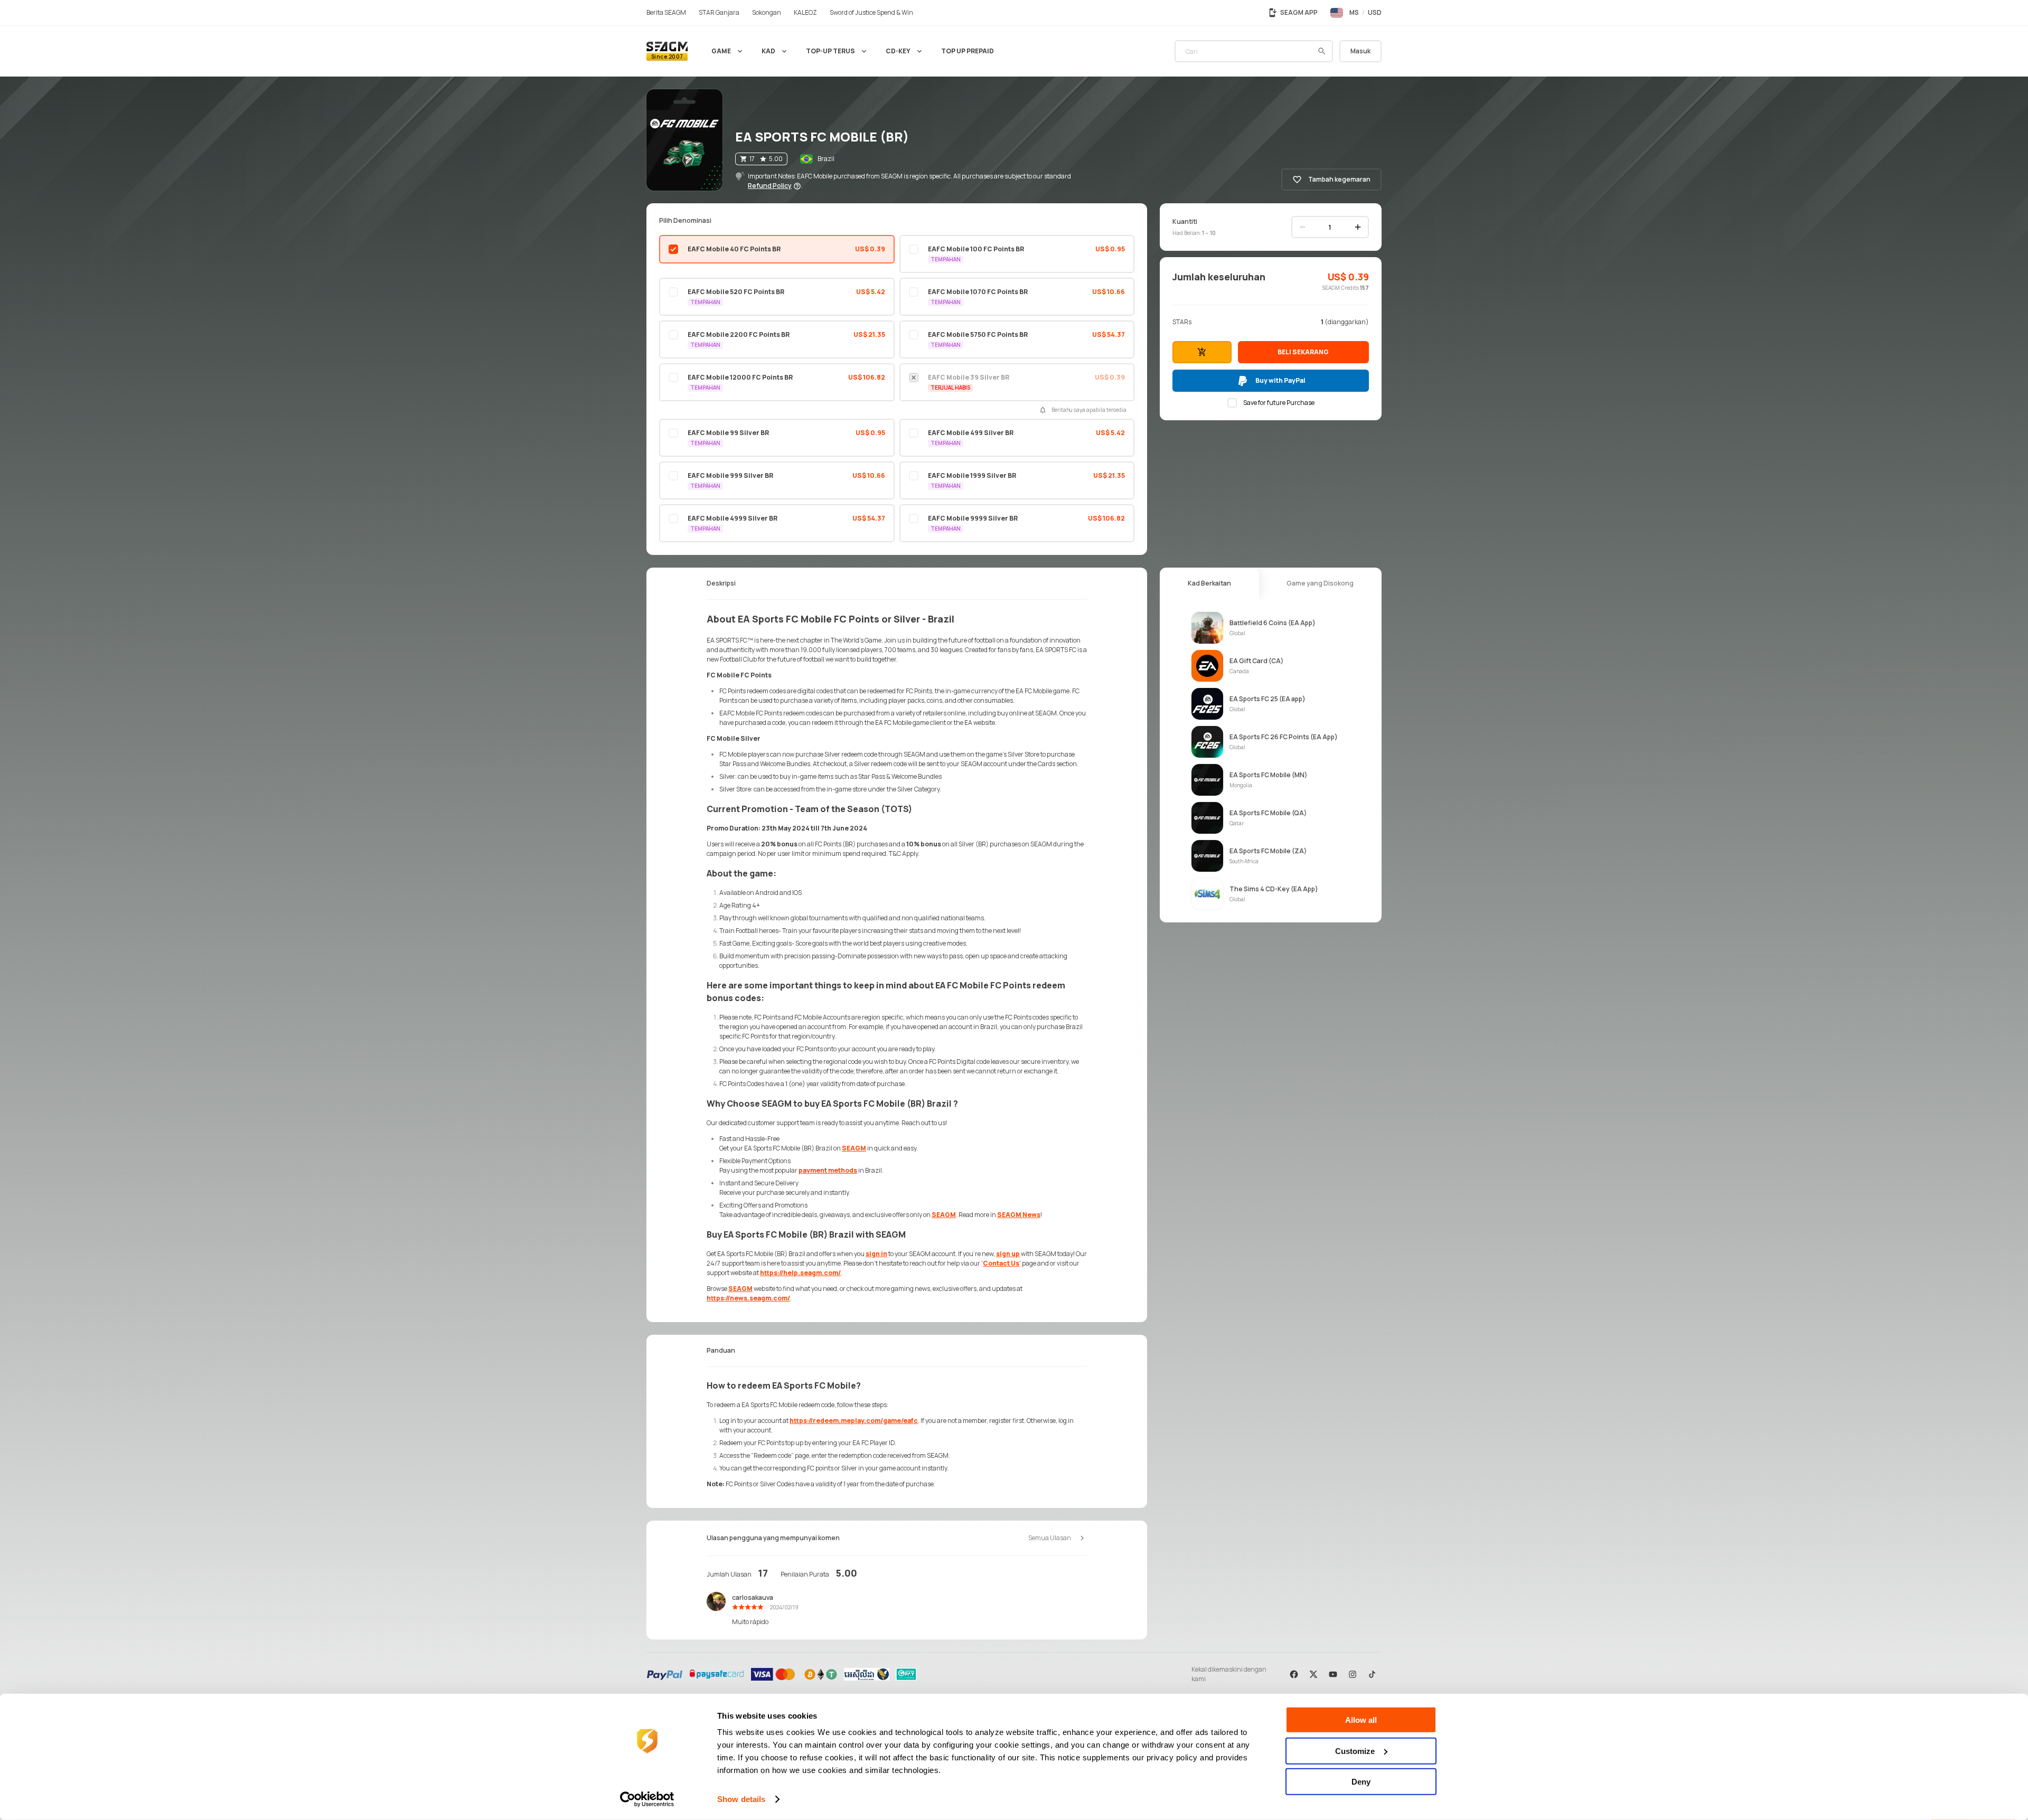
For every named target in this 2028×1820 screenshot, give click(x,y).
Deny (1361, 1782)
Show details (741, 1799)
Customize (1355, 1751)
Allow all (1361, 1720)
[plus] (1358, 227)
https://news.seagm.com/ (748, 1298)
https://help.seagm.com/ (800, 1273)
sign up (1008, 1254)
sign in (876, 1254)
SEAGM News (1019, 1215)
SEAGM (854, 1148)
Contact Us (1001, 1263)
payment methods (828, 1170)
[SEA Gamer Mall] (667, 51)
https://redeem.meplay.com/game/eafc (854, 1421)
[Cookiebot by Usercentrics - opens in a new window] (647, 1799)
